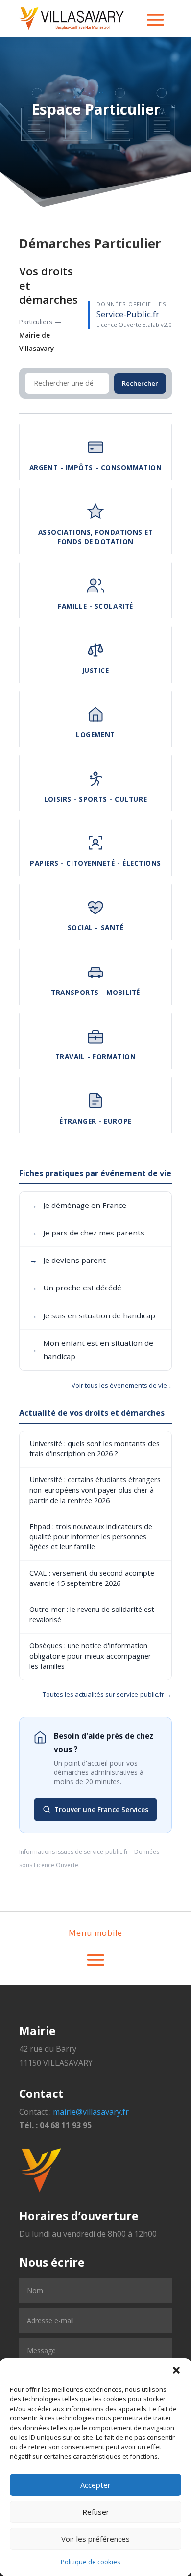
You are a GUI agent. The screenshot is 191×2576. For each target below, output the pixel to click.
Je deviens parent (68, 1260)
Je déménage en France (78, 1205)
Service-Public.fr (128, 314)
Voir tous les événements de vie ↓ (122, 1385)
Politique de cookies (91, 2562)
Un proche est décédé (75, 1288)
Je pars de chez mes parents (87, 1233)
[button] (176, 2370)
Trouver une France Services (101, 1810)
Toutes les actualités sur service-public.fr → (107, 1694)
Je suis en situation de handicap (92, 1315)
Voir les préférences (95, 2539)
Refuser (96, 2512)
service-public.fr (106, 1852)
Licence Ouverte (56, 1865)
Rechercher (140, 383)
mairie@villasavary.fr (91, 2112)
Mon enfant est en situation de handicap (91, 1350)
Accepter (95, 2485)
